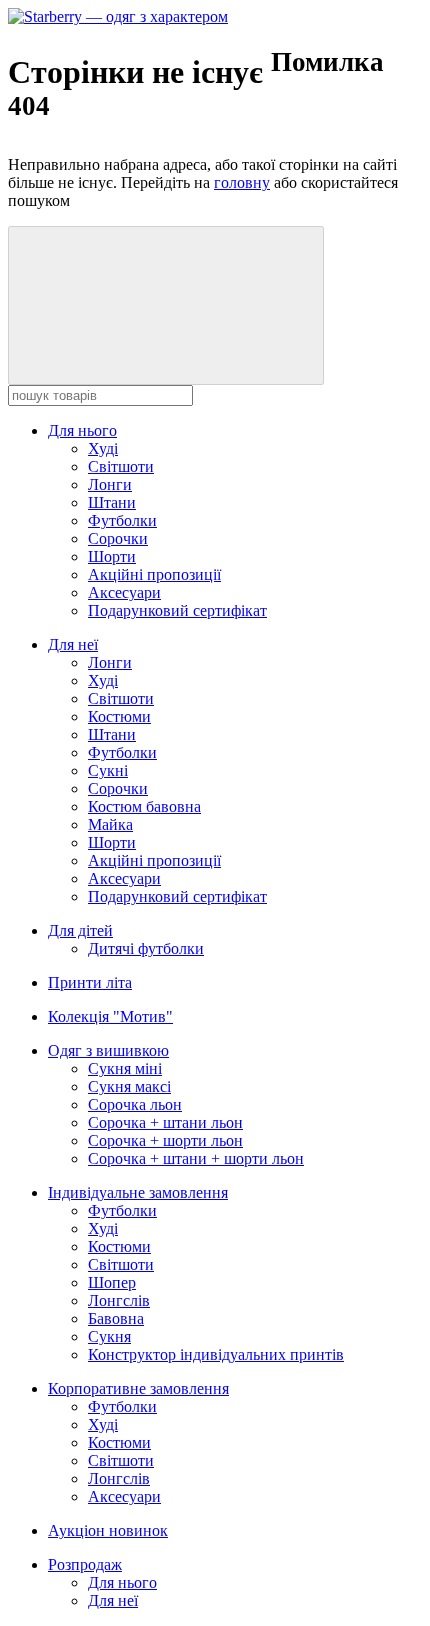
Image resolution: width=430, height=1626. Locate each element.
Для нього (82, 430)
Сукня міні (125, 1068)
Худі (103, 448)
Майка (110, 824)
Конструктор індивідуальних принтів (216, 1354)
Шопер (112, 1282)
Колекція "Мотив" (110, 1016)
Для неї (73, 644)
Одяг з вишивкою (108, 1050)
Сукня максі (129, 1086)
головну (242, 182)
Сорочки (118, 538)
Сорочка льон (135, 1104)
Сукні (108, 770)
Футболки (122, 520)
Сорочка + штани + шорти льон (196, 1158)
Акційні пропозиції (154, 574)
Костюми (119, 716)
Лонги (110, 484)
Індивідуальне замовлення (138, 1192)
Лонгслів (119, 1300)
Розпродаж (85, 1564)
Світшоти (121, 466)
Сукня (109, 1336)
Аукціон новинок (108, 1530)
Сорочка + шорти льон (165, 1140)
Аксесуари (124, 592)
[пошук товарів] (166, 305)
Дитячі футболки (146, 948)
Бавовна (116, 1318)
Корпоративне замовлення (138, 1388)
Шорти (112, 556)
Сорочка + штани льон (165, 1122)
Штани (112, 502)
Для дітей (80, 930)
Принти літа (90, 982)
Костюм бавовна (144, 806)
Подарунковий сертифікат (177, 610)
